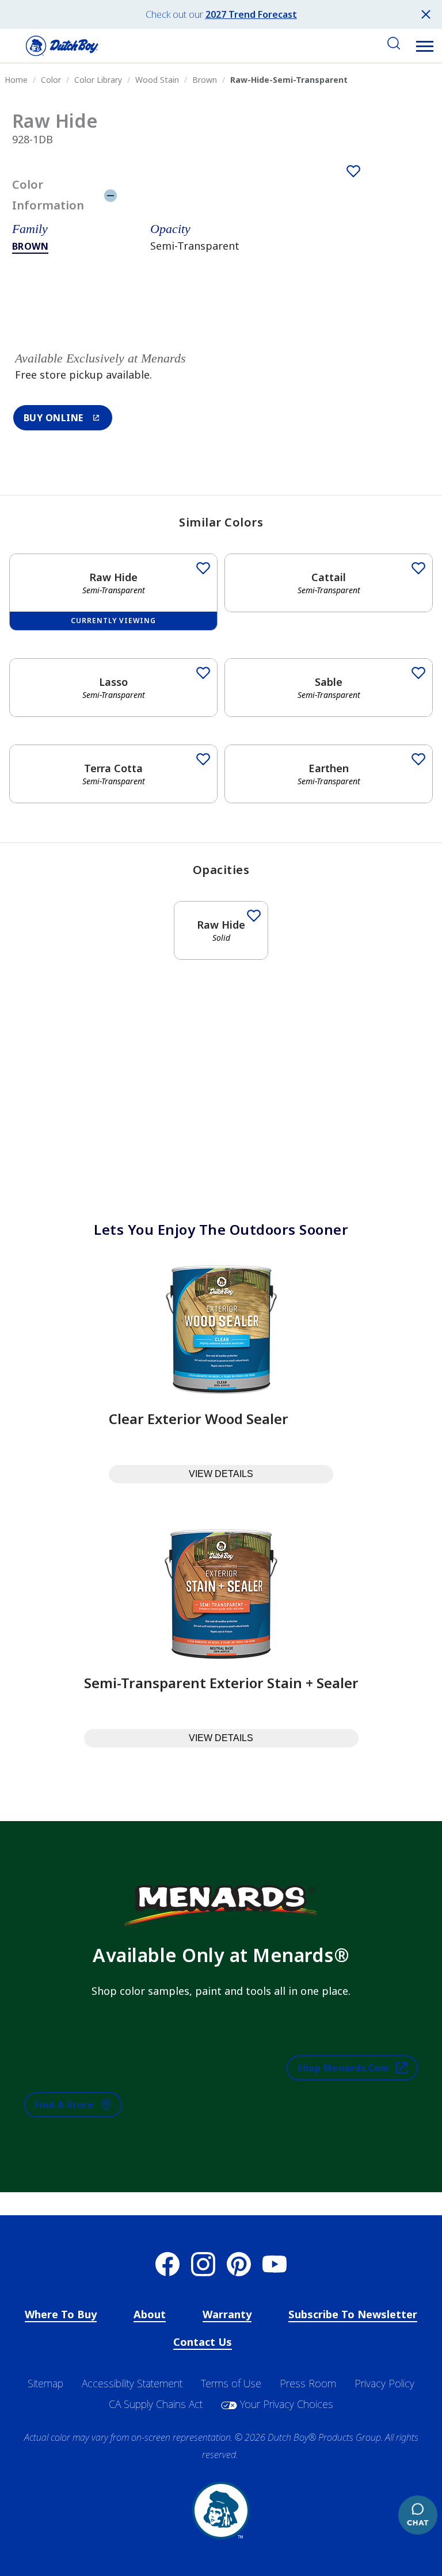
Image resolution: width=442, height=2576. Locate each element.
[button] (425, 46)
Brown (31, 246)
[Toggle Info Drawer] (264, 195)
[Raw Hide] (353, 171)
